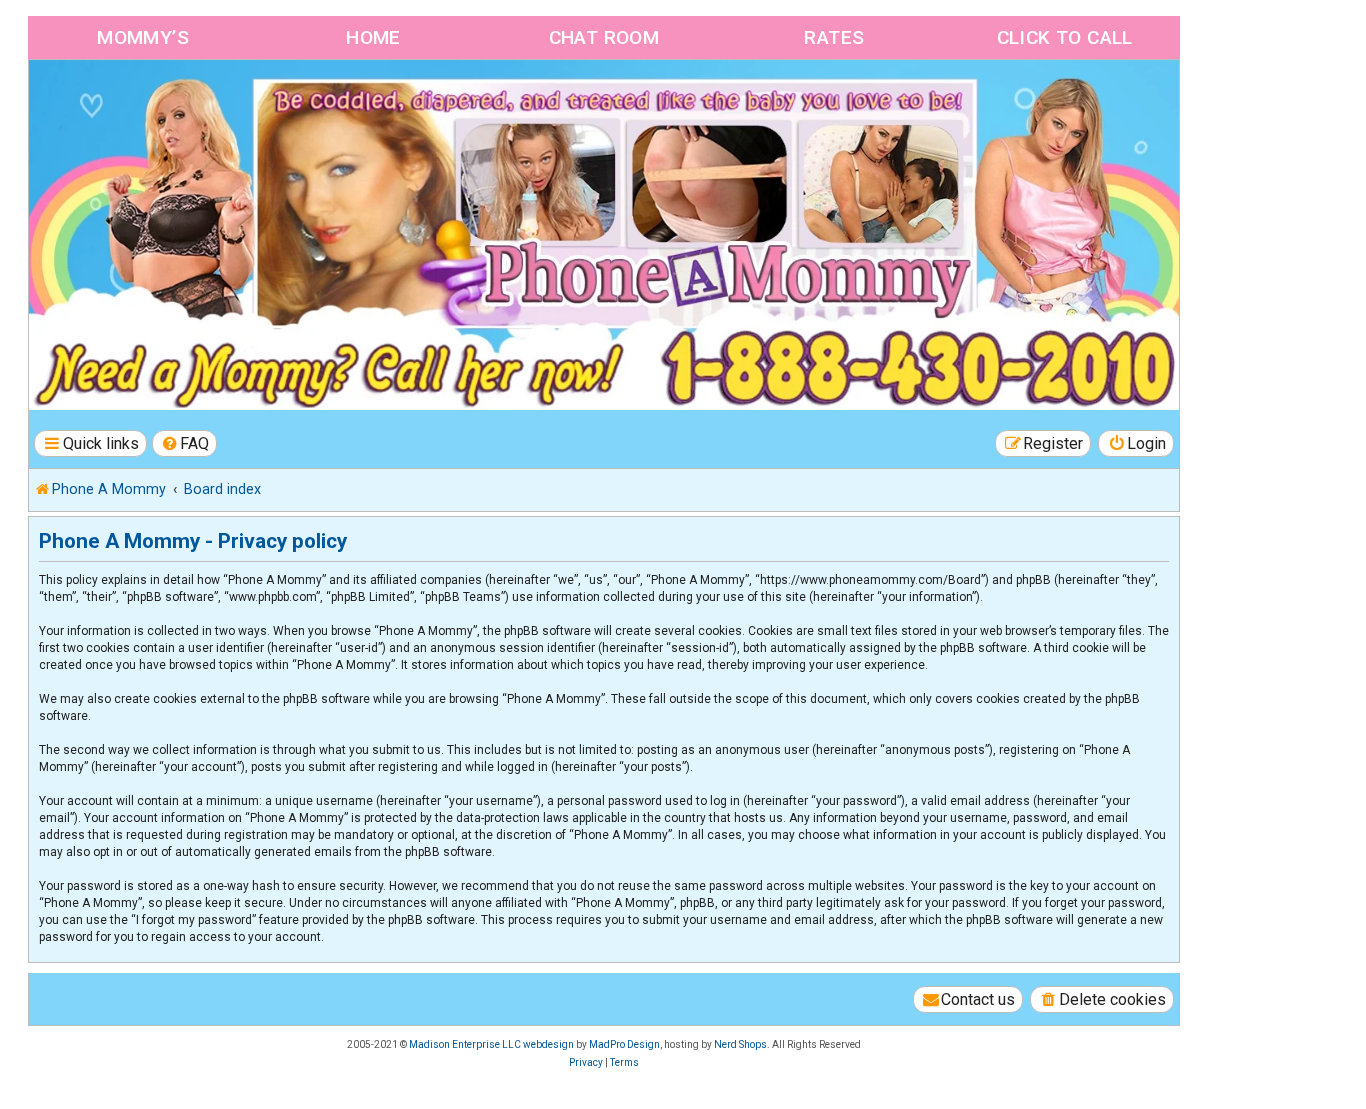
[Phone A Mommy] (143, 102)
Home (373, 37)
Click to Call (1065, 37)
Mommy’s (143, 37)
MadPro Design (624, 1044)
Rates (834, 37)
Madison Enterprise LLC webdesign (491, 1044)
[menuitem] (185, 443)
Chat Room (604, 37)
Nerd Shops (740, 1044)
